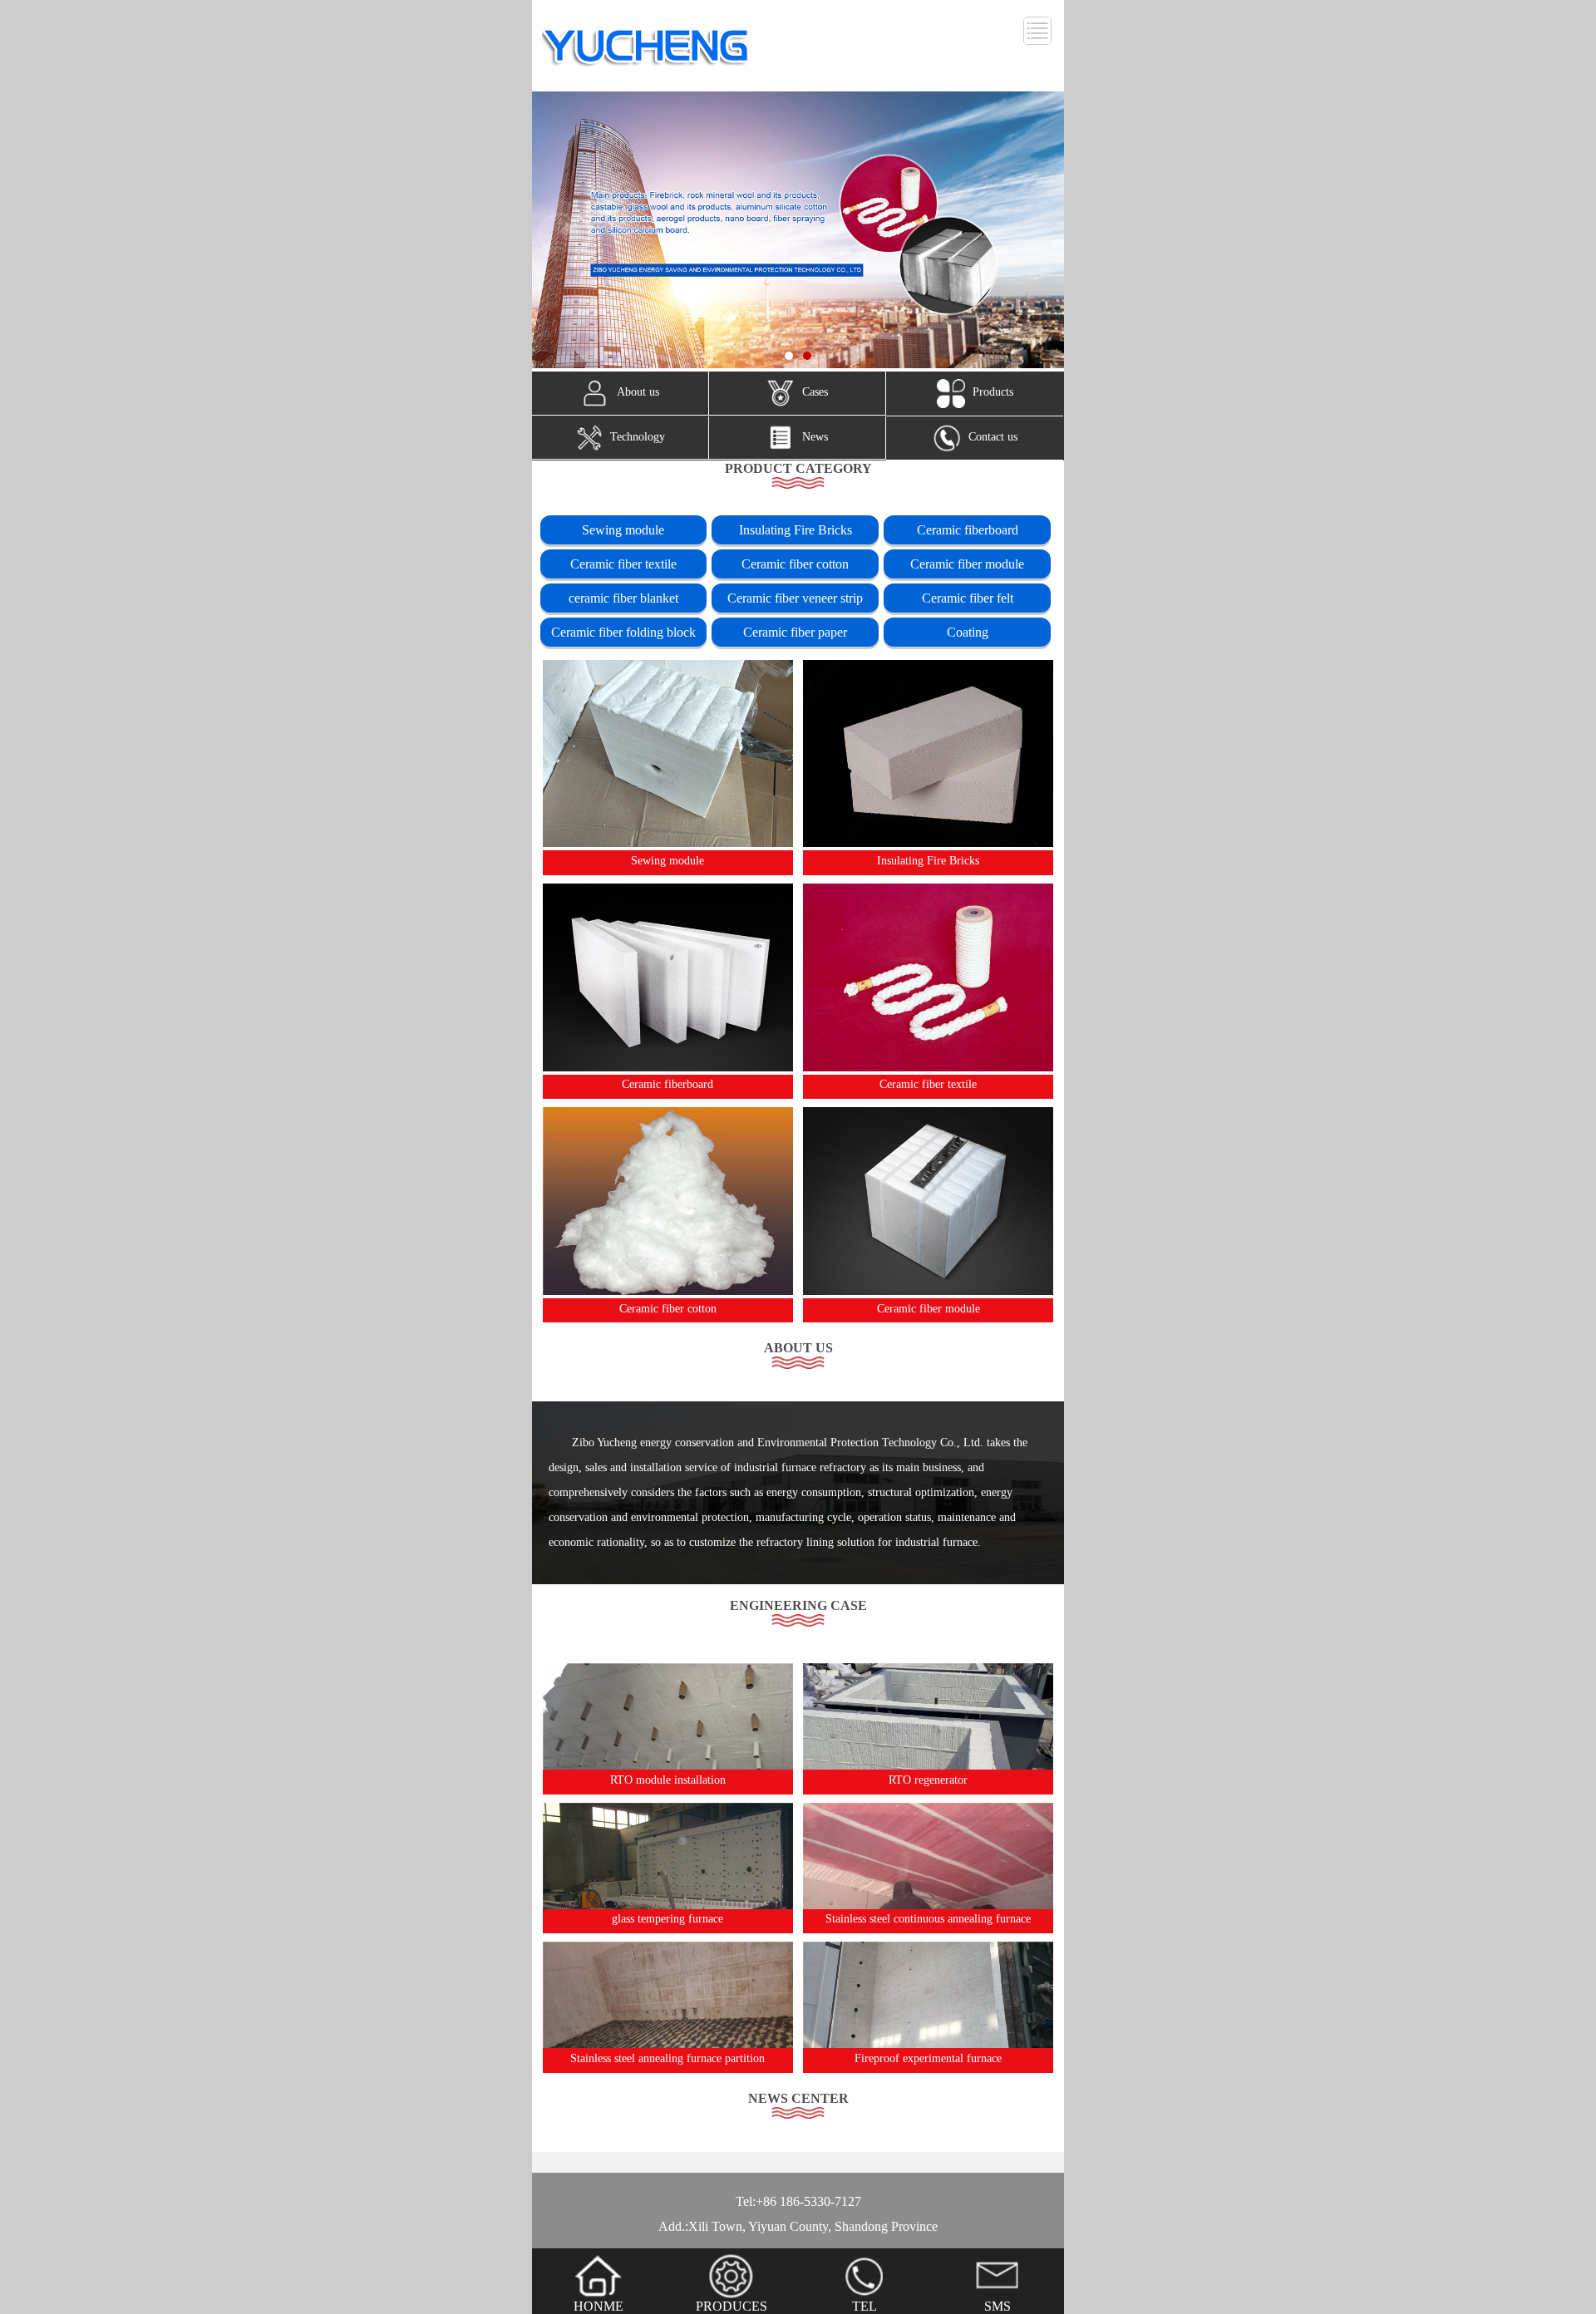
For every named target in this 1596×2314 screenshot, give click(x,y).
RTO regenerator (928, 1780)
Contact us (993, 437)
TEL (864, 2306)
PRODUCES (731, 2306)
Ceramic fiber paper (795, 632)
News (815, 437)
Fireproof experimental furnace (928, 2058)
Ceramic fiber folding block (623, 632)
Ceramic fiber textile (623, 564)
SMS (997, 2306)
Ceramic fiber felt (968, 598)
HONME (598, 2306)
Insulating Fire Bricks (796, 530)
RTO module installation (668, 1780)
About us (638, 393)
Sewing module (623, 530)
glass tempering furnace (667, 1919)
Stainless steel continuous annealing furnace (928, 1919)
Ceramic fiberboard (968, 530)
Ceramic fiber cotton (795, 564)
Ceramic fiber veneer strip (795, 598)
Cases (815, 393)
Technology (638, 437)
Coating (968, 632)
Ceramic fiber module (967, 564)
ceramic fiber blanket (623, 598)
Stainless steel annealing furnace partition (667, 2058)
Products (993, 393)
